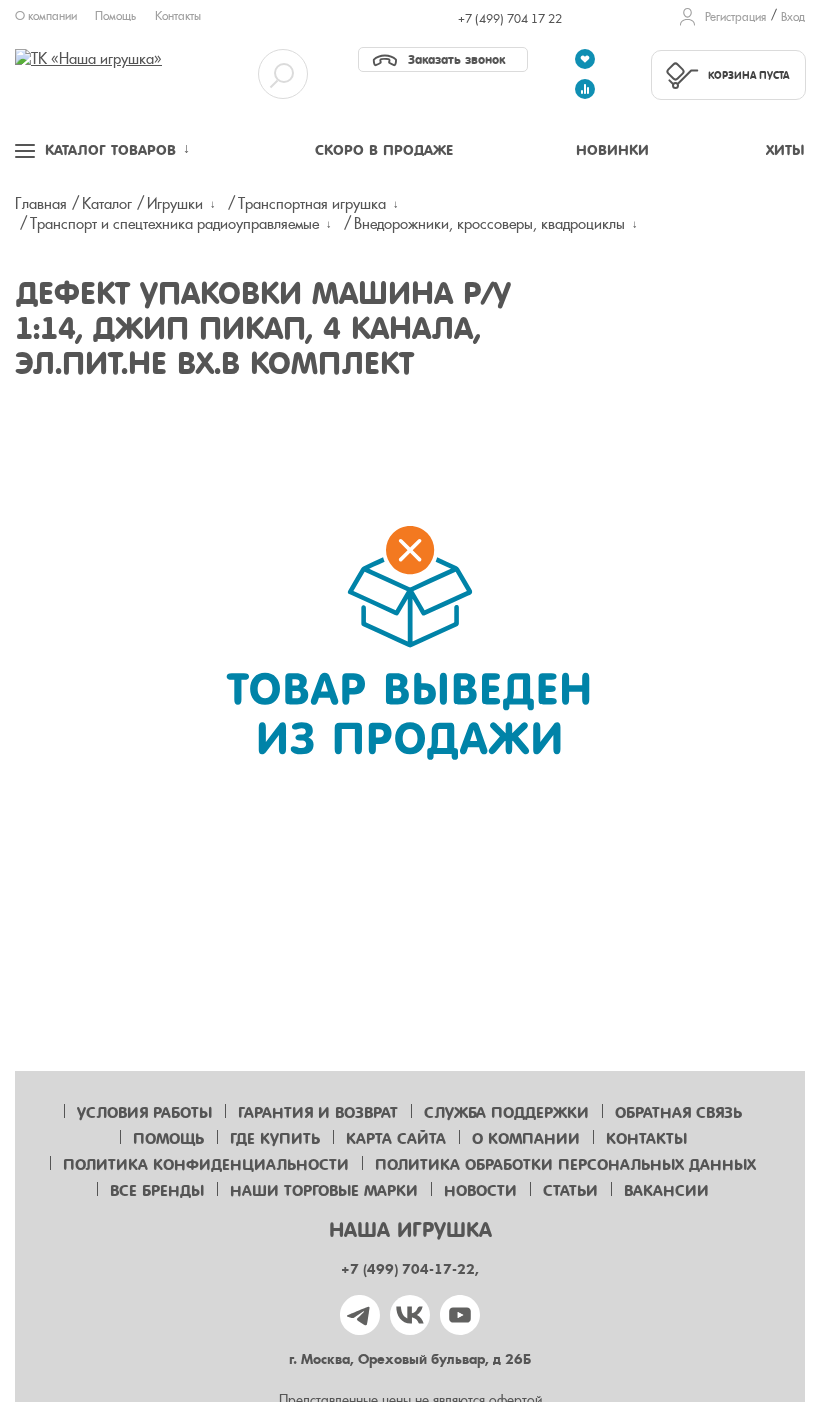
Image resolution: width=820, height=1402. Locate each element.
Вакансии (666, 1191)
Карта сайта (396, 1139)
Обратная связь (678, 1113)
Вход (793, 17)
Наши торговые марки (324, 1191)
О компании (46, 16)
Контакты (178, 16)
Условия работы (144, 1113)
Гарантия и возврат (318, 1113)
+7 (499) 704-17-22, (410, 1269)
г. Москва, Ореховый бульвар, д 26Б (410, 1359)
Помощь (115, 16)
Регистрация (735, 17)
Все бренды (157, 1191)
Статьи (570, 1191)
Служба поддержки (506, 1113)
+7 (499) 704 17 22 (510, 19)
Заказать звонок (456, 59)
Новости (480, 1191)
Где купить (275, 1139)
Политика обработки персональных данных (565, 1165)
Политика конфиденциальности (206, 1165)
